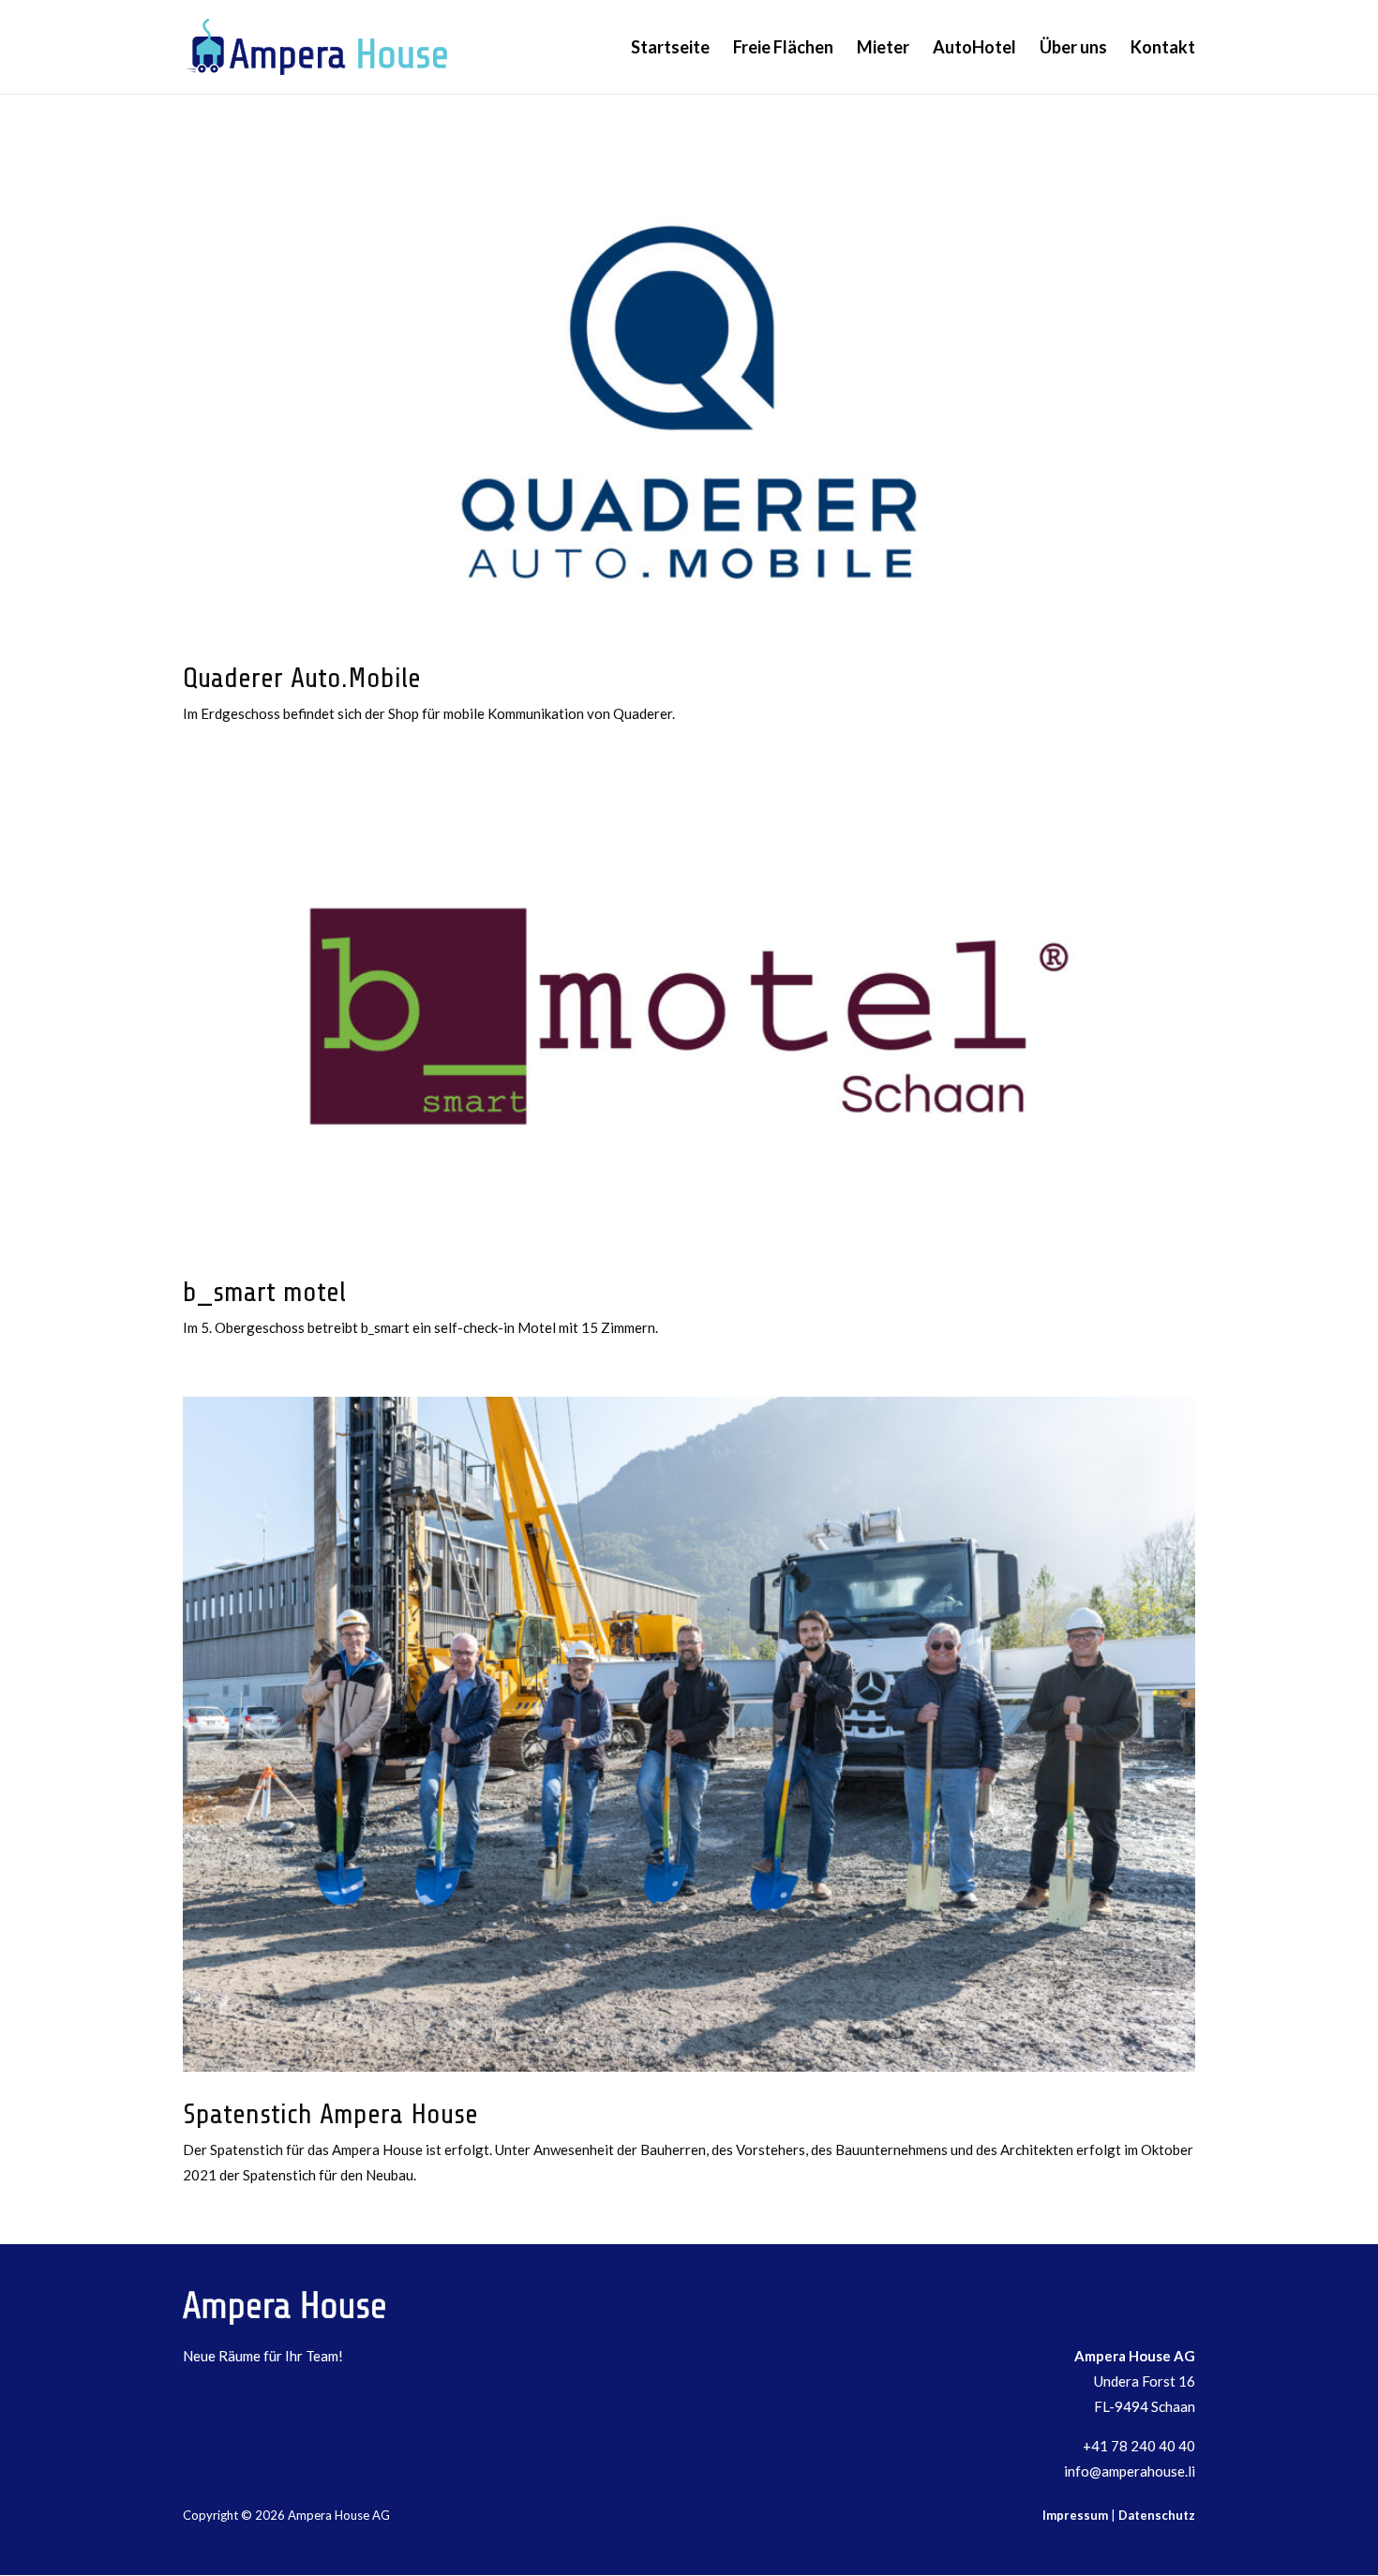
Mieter (883, 49)
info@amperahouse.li (1130, 2471)
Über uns (1073, 49)
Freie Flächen (783, 49)
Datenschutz (1157, 2515)
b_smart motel (264, 1292)
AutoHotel (974, 49)
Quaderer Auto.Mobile (302, 678)
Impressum (1075, 2515)
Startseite (670, 49)
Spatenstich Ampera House (330, 2114)
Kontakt (1163, 49)
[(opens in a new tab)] (689, 402)
